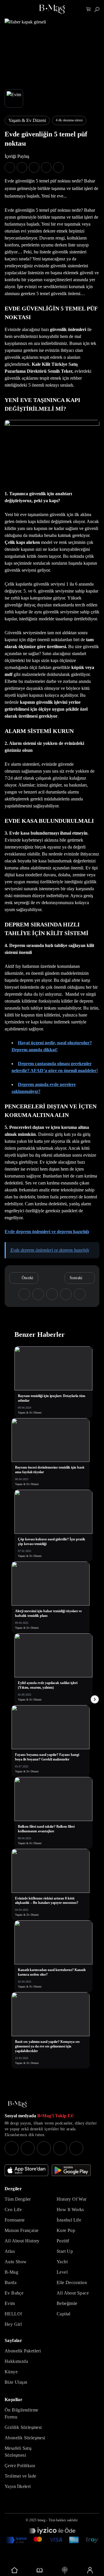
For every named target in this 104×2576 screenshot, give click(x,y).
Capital (64, 2314)
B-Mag (11, 2272)
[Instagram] (12, 2148)
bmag (41, 2520)
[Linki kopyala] (58, 167)
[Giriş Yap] (90, 2570)
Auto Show (16, 2262)
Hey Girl (13, 2324)
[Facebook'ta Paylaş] (10, 167)
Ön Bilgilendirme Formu (21, 2413)
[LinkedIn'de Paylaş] (46, 167)
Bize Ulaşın (16, 2382)
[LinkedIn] (60, 2148)
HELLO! (13, 2314)
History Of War (72, 2199)
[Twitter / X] (44, 2148)
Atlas (10, 2251)
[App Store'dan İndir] (26, 2170)
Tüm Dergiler (18, 2199)
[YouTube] (28, 2148)
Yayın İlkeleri (18, 2486)
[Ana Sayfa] (17, 2104)
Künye (11, 2372)
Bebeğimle (67, 2303)
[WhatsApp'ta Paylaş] (34, 167)
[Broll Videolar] (65, 2570)
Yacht (62, 2262)
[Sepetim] (89, 9)
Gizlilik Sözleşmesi (23, 2427)
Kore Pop (66, 2230)
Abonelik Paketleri (23, 2351)
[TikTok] (76, 2148)
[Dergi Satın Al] (39, 2570)
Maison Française (22, 2230)
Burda (11, 2282)
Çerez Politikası (20, 2466)
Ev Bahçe (14, 2293)
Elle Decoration (72, 2282)
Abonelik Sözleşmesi (25, 2438)
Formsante (15, 2220)
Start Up (65, 2251)
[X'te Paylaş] (22, 167)
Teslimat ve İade (20, 2476)
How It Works (70, 2210)
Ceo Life (13, 2210)
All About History (22, 2241)
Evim (10, 2303)
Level (62, 2272)
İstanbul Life (69, 2220)
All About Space (73, 2293)
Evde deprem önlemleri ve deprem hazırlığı (47, 1232)
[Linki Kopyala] (80, 1294)
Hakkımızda (16, 2361)
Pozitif (63, 2241)
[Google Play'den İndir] (71, 2170)
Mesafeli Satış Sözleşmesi (18, 2452)
